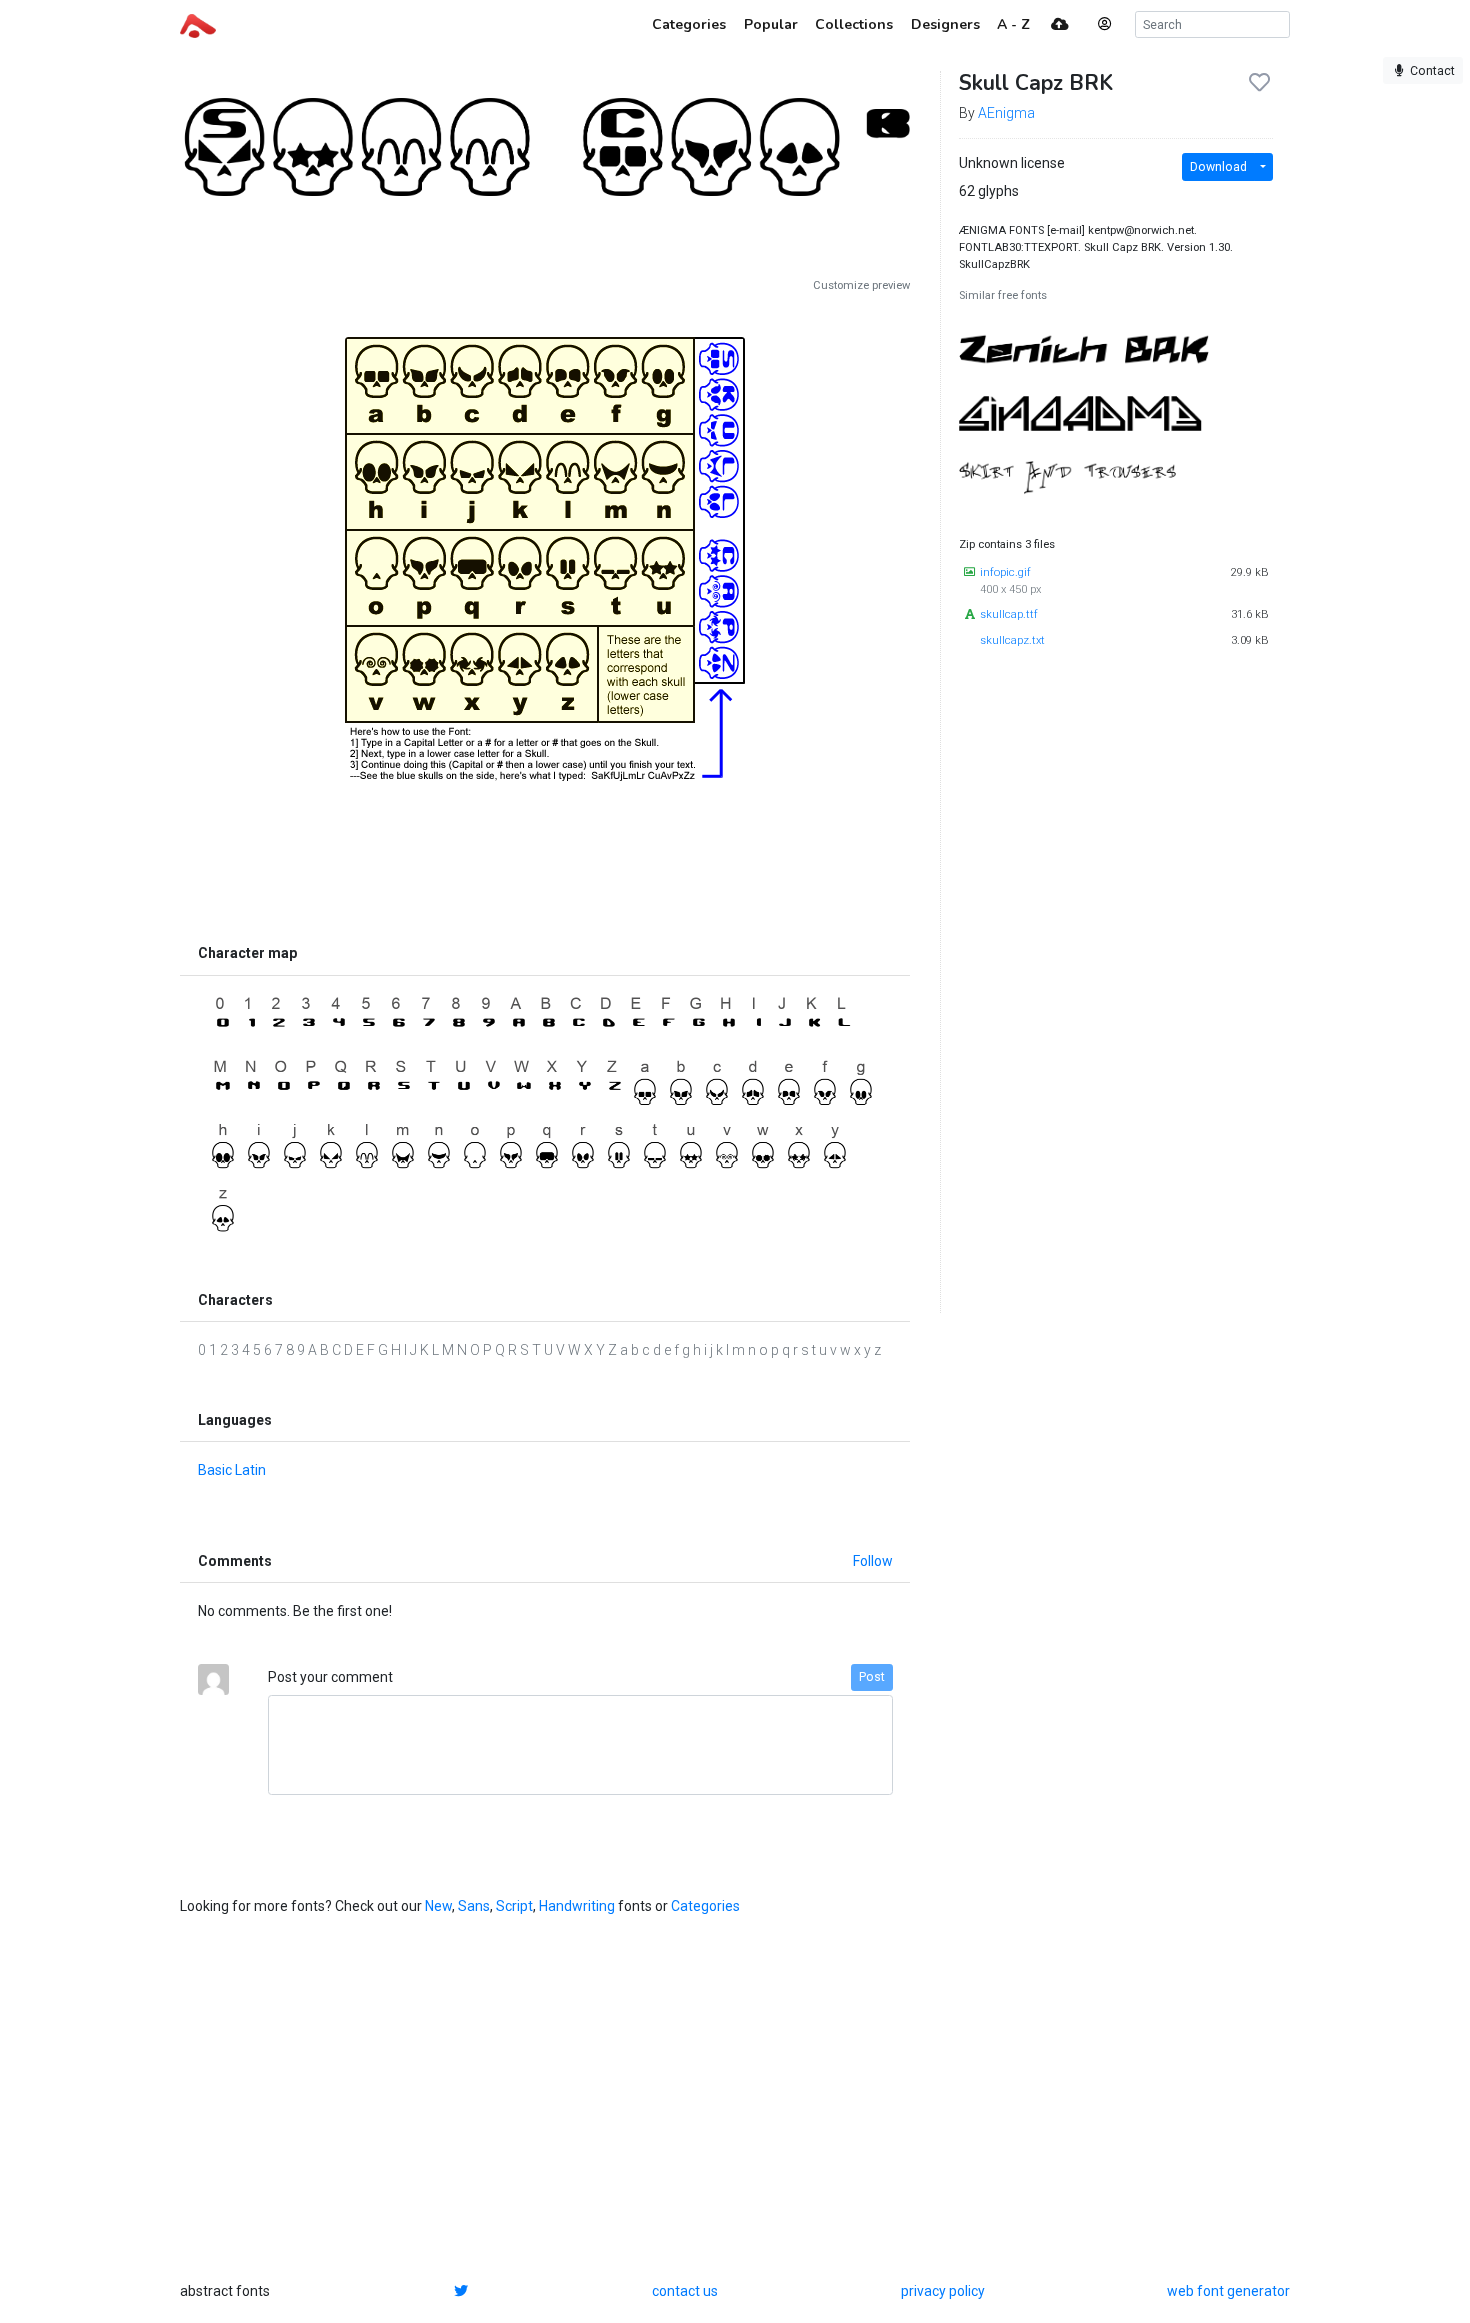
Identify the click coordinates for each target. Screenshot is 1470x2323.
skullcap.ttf (1009, 614)
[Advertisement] (545, 846)
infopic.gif (1005, 572)
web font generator (1228, 2291)
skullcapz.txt (1012, 640)
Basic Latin (232, 1470)
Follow (873, 1561)
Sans (474, 1906)
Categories (705, 1906)
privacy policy (943, 2291)
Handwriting (577, 1906)
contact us (685, 2291)
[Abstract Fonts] (198, 24)
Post (872, 1677)
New (438, 1906)
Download (1218, 167)
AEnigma (1006, 113)
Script (514, 1906)
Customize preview (861, 285)
